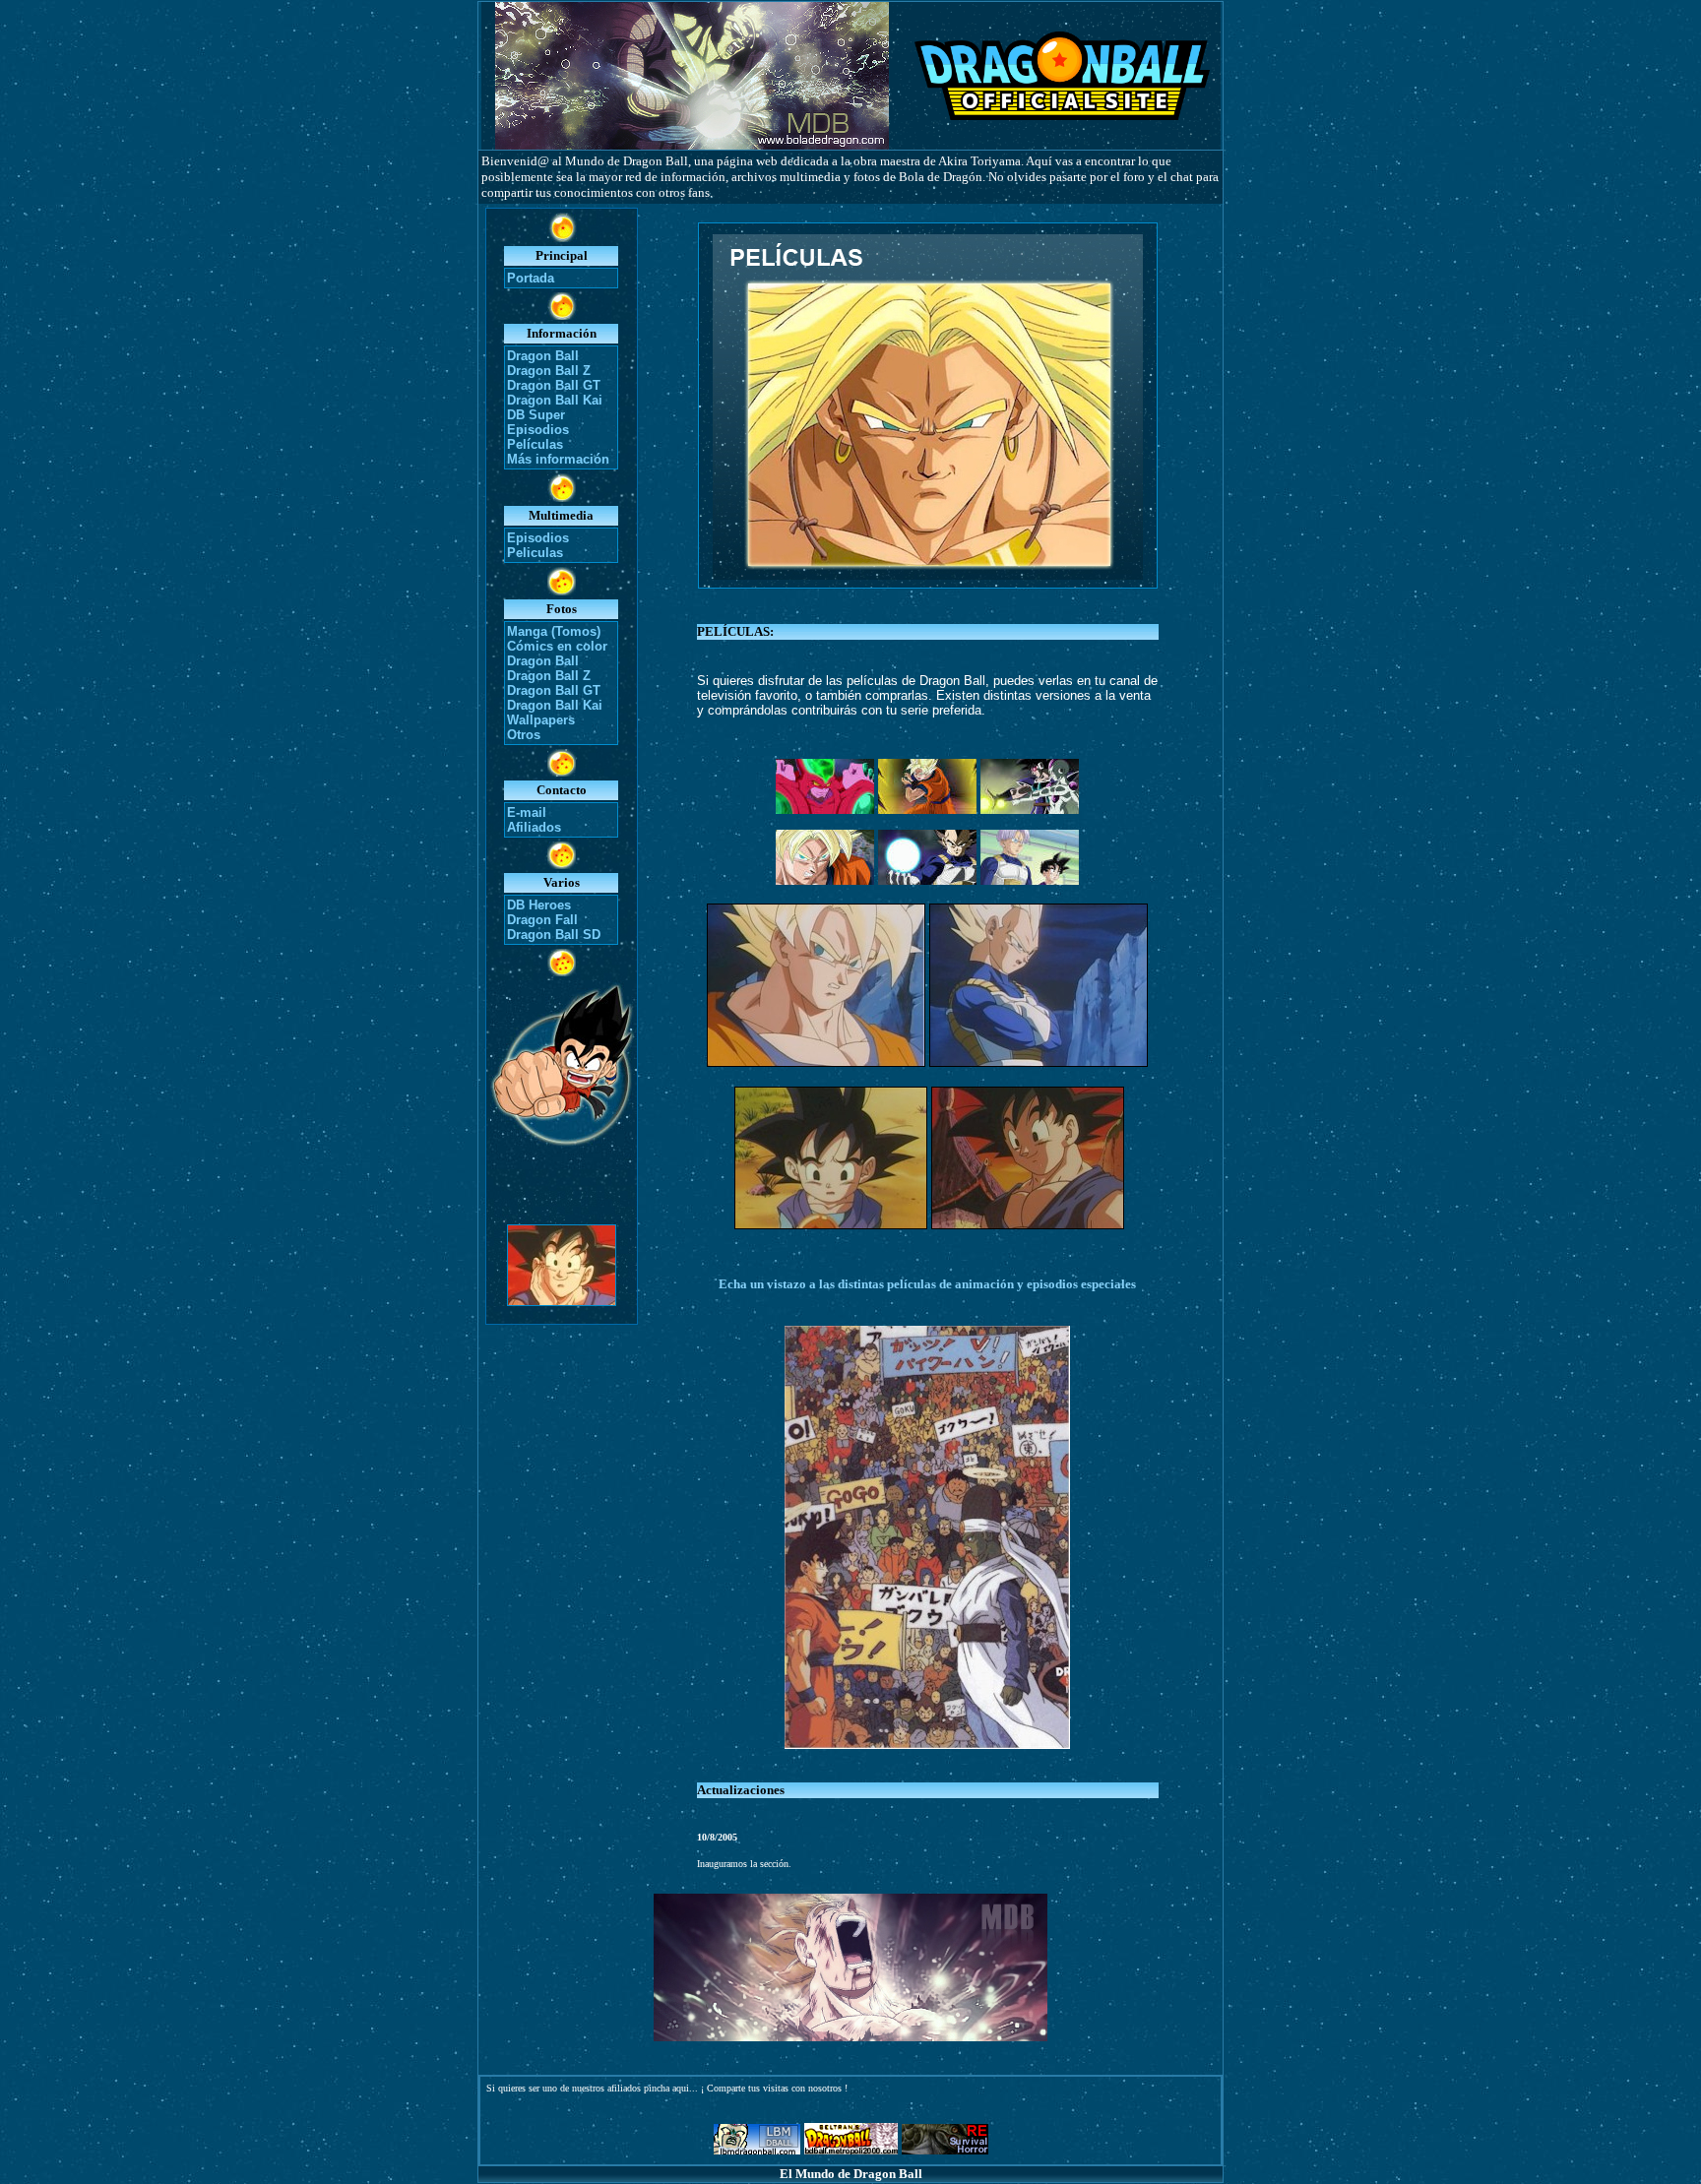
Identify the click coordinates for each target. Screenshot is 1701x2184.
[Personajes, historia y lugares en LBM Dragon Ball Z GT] (757, 2149)
